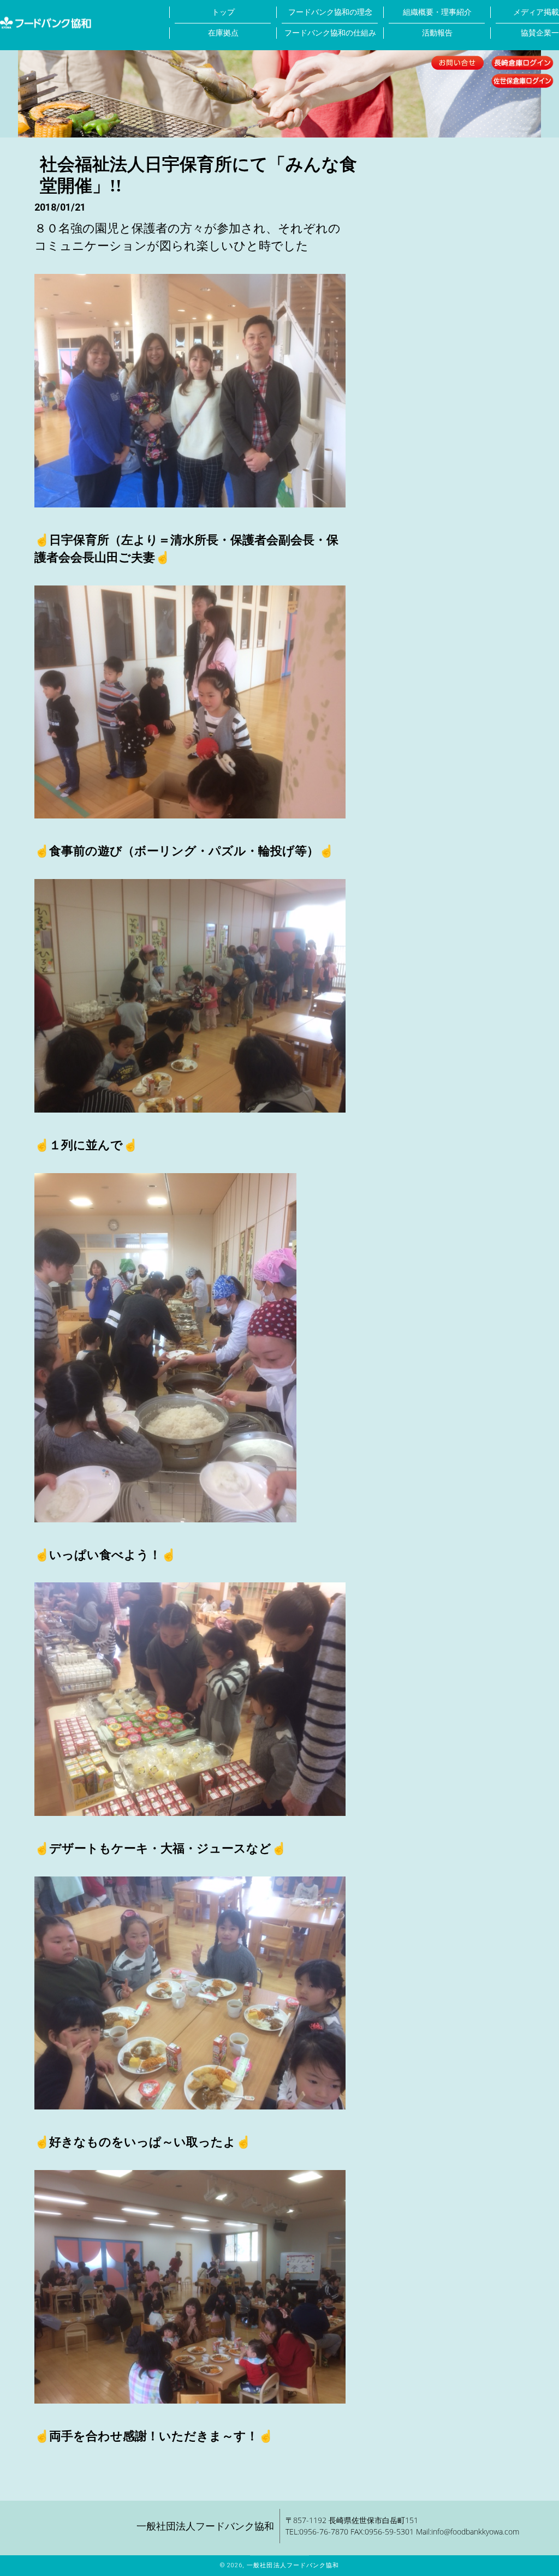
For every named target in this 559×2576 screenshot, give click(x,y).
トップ (223, 12)
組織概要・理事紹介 (437, 12)
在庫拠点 (223, 33)
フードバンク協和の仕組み (330, 33)
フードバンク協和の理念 (330, 12)
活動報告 (437, 33)
